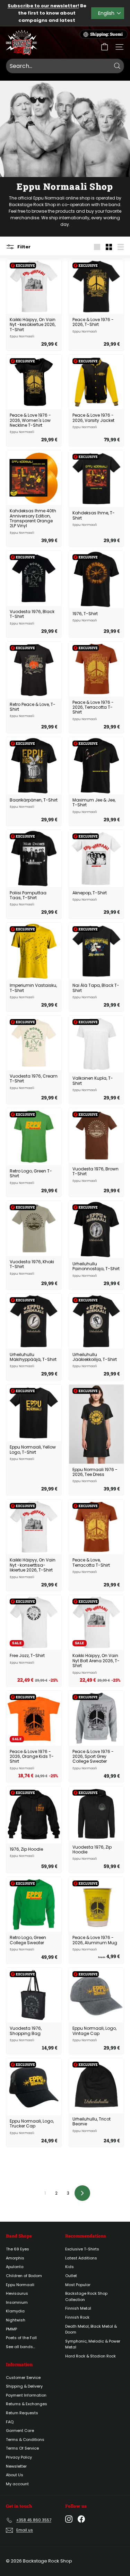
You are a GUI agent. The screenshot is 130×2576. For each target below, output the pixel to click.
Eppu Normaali (20, 2285)
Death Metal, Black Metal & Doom (91, 2329)
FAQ (10, 2422)
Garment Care (20, 2431)
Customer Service (23, 2378)
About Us (15, 2475)
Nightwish (16, 2320)
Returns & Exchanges (27, 2404)
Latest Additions (81, 2258)
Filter (23, 246)
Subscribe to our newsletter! (43, 6)
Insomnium (17, 2302)
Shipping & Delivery (24, 2386)
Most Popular (78, 2285)
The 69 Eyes (18, 2249)
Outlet (71, 2276)
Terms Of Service (22, 2448)
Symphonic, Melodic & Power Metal (93, 2344)
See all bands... (20, 2347)
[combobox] (65, 66)
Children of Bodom (24, 2276)
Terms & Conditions (25, 2440)
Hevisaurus (17, 2293)
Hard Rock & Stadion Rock (90, 2356)
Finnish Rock (77, 2317)
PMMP (11, 2329)
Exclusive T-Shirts (82, 2249)
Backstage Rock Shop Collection (86, 2296)
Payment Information (26, 2395)
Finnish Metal (78, 2308)
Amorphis (15, 2258)
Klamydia (15, 2311)
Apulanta (15, 2267)
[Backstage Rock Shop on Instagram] (69, 2519)
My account (17, 2484)
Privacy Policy (19, 2457)
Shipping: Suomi (106, 34)
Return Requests (22, 2413)
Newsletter (16, 2466)
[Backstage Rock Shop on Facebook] (81, 2519)
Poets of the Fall (21, 2338)
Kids (70, 2267)
